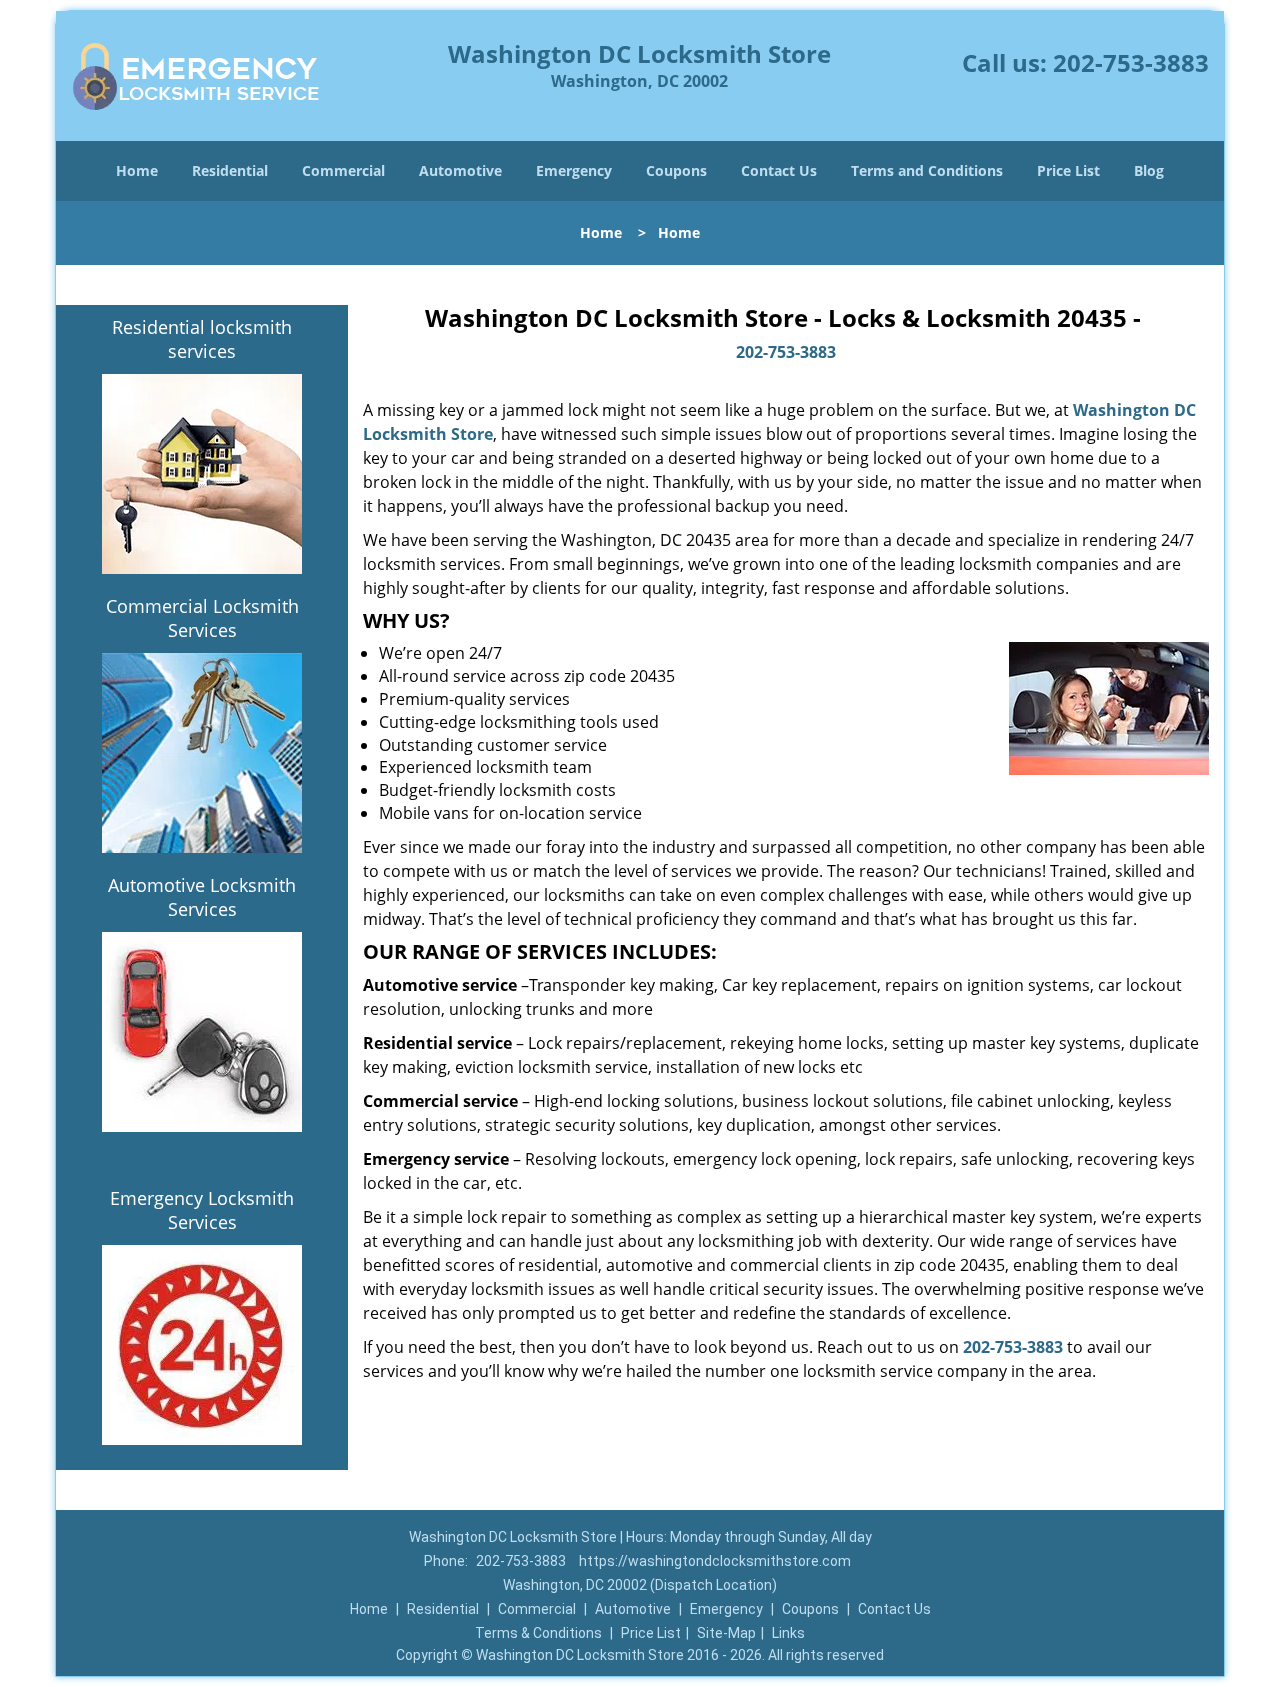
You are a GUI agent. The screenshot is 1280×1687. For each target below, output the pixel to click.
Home (137, 170)
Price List (1068, 170)
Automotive (460, 170)
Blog (1149, 170)
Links (788, 1633)
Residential (230, 170)
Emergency (574, 170)
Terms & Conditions (538, 1633)
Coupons (676, 170)
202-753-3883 (1131, 62)
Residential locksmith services (202, 339)
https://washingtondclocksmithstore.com (715, 1561)
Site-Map (726, 1633)
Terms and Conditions (927, 170)
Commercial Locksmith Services (202, 618)
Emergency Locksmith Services (202, 1210)
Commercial (343, 170)
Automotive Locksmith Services (202, 897)
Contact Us (779, 170)
